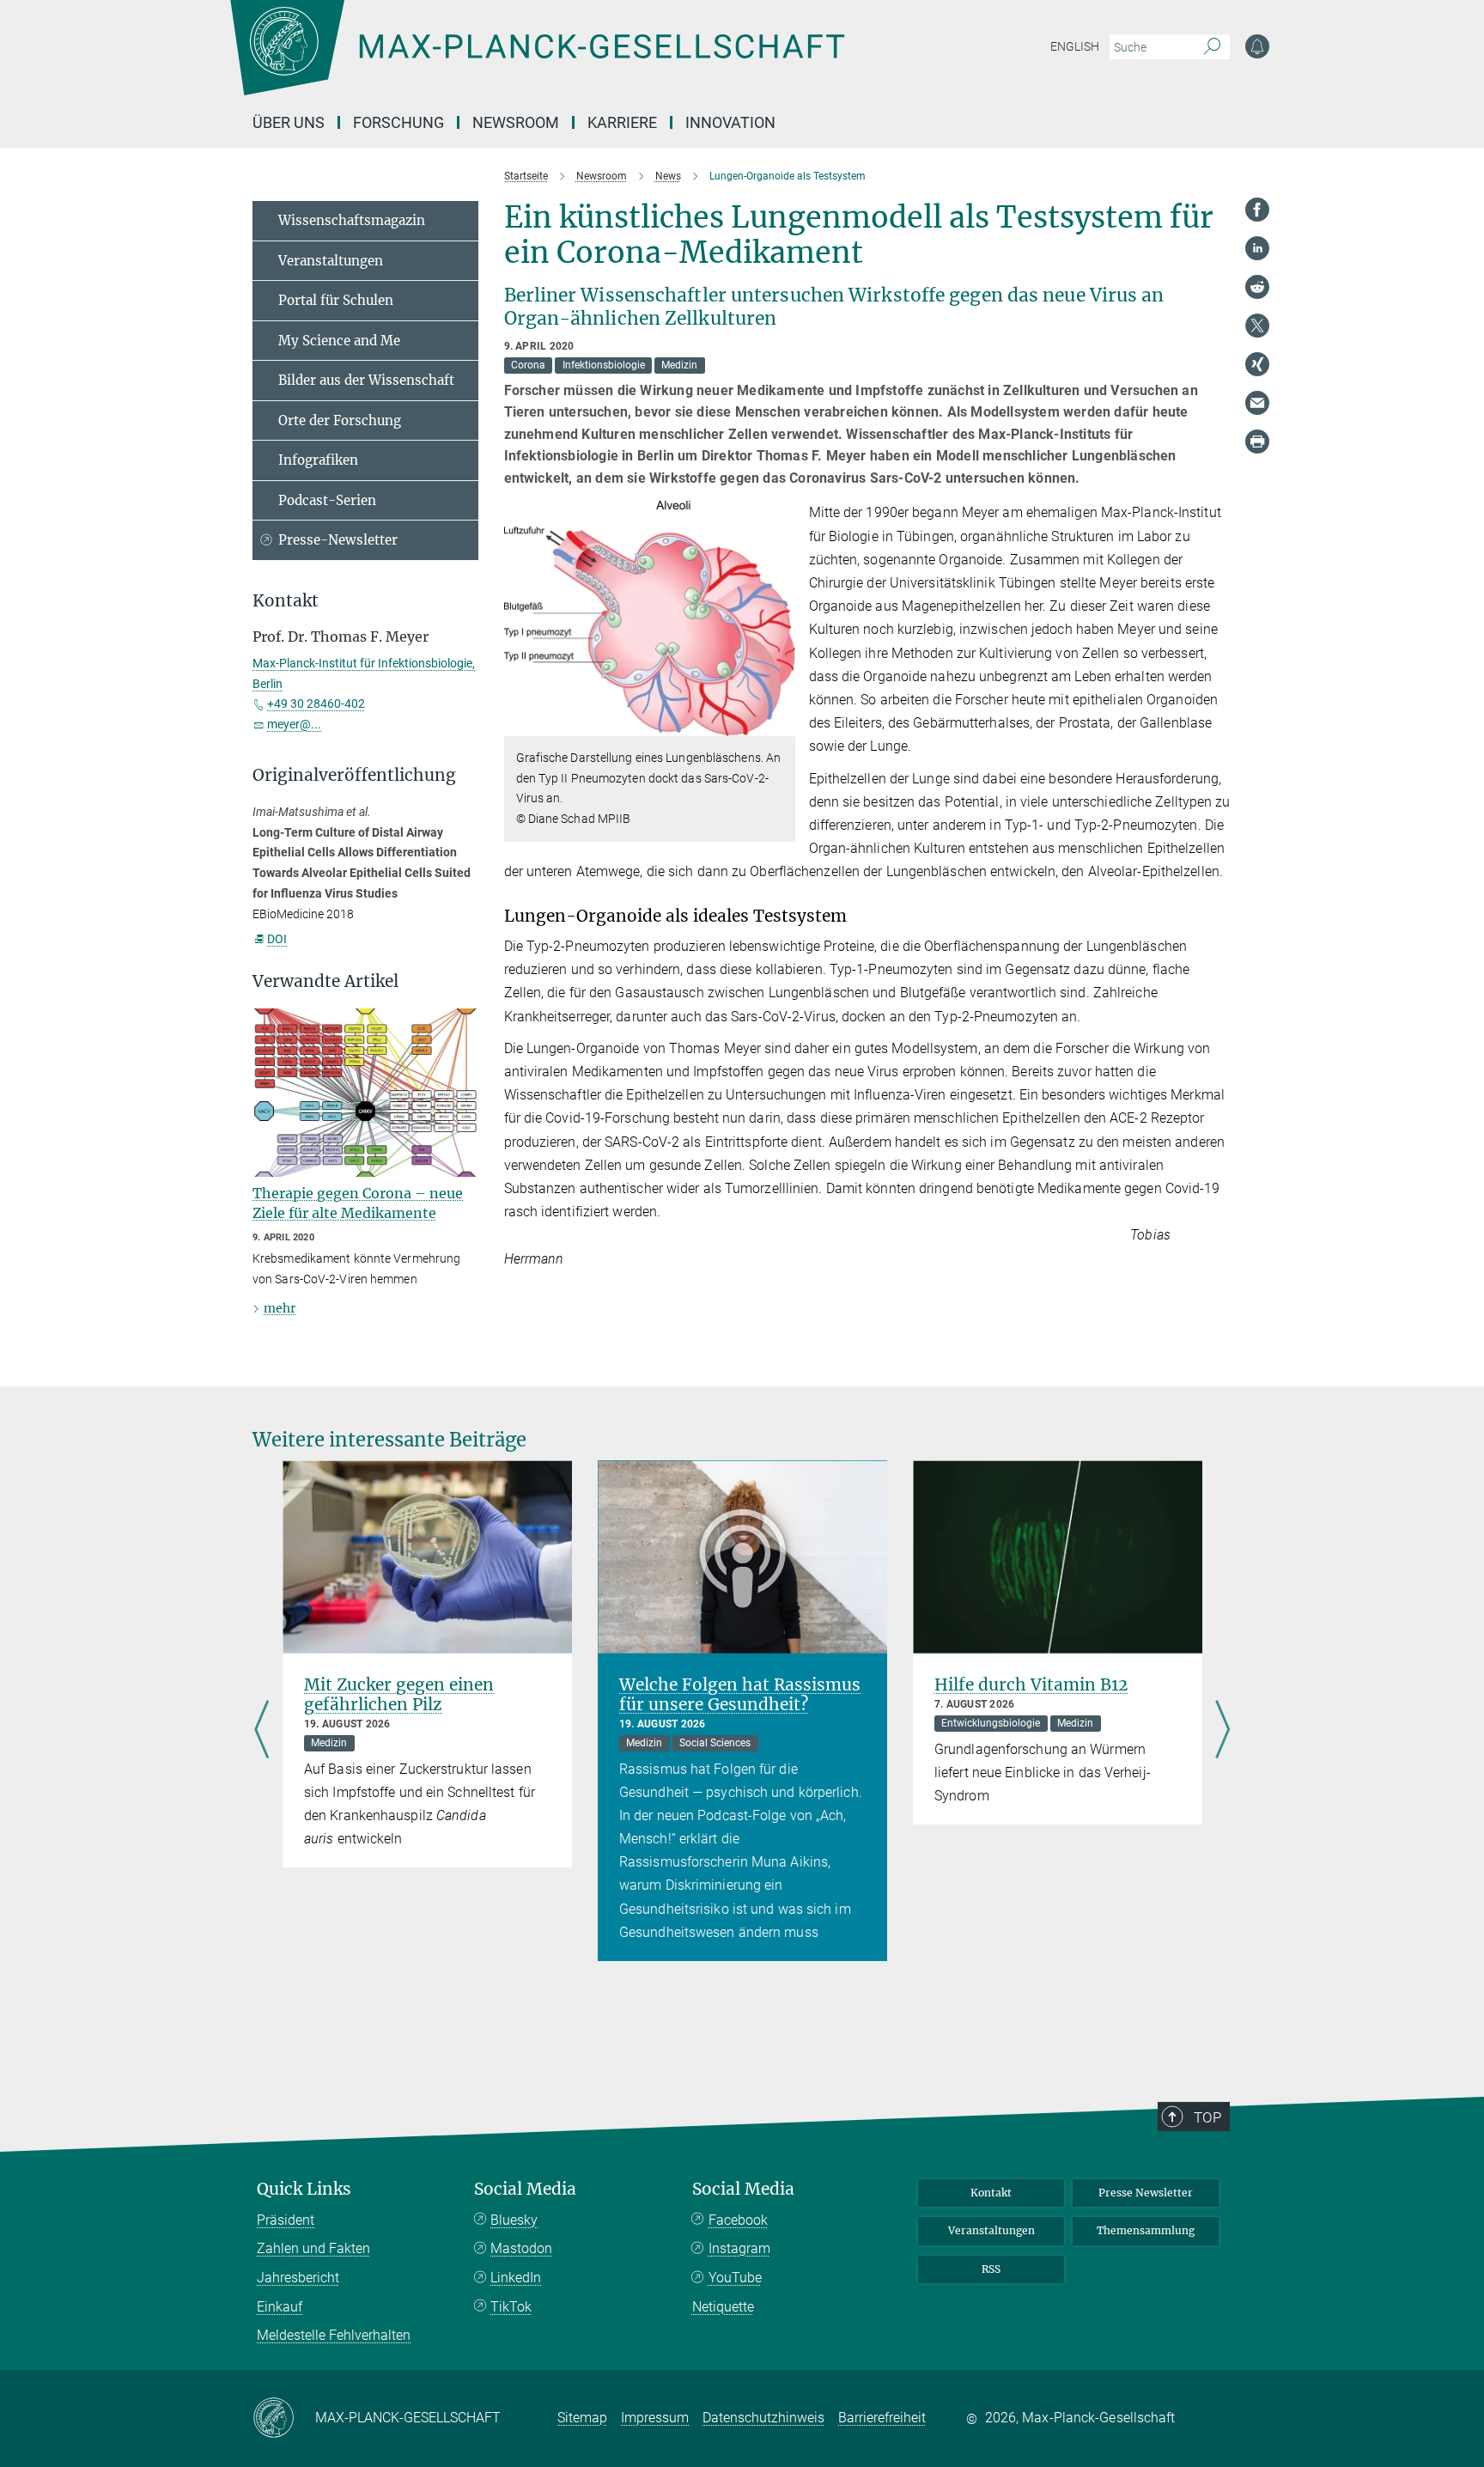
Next (1222, 1731)
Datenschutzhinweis (763, 2418)
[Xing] (1257, 364)
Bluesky (514, 2220)
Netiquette (723, 2307)
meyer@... (294, 724)
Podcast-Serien (327, 500)
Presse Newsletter (1146, 2193)
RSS (991, 2269)
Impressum (655, 2418)
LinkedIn (516, 2278)
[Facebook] (1257, 210)
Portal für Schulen (336, 300)
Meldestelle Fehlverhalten (334, 2335)
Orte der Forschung (340, 420)
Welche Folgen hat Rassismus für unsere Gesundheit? (740, 1694)
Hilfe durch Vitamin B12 (1031, 1684)
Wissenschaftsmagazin (352, 220)
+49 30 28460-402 (316, 704)
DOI (277, 939)
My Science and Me (339, 341)
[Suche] (1212, 47)
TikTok (511, 2307)
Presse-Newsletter (338, 540)
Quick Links (304, 2189)
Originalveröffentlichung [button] (354, 775)
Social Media (525, 2189)
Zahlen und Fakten (313, 2248)
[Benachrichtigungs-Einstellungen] (1257, 46)
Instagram (739, 2248)
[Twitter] (1257, 326)
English (1075, 46)
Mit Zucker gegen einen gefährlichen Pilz (399, 1694)
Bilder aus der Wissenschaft (366, 380)
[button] (780, 724)
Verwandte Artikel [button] (325, 981)
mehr (280, 1308)
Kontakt (991, 2193)
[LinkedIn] (1257, 248)
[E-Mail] (1257, 403)
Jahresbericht (298, 2278)
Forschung (398, 122)
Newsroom (516, 122)
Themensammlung (1146, 2230)
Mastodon (521, 2248)
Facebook (738, 2220)
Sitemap (582, 2418)
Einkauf (280, 2307)
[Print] (1257, 442)
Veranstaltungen (331, 261)
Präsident (286, 2220)
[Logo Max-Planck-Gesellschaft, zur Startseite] (537, 60)
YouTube (735, 2278)
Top (1207, 2117)
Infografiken (318, 460)
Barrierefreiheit (882, 2418)
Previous (262, 1731)
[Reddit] (1257, 287)
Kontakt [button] (286, 601)
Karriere (622, 122)
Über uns (289, 122)
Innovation (730, 122)
